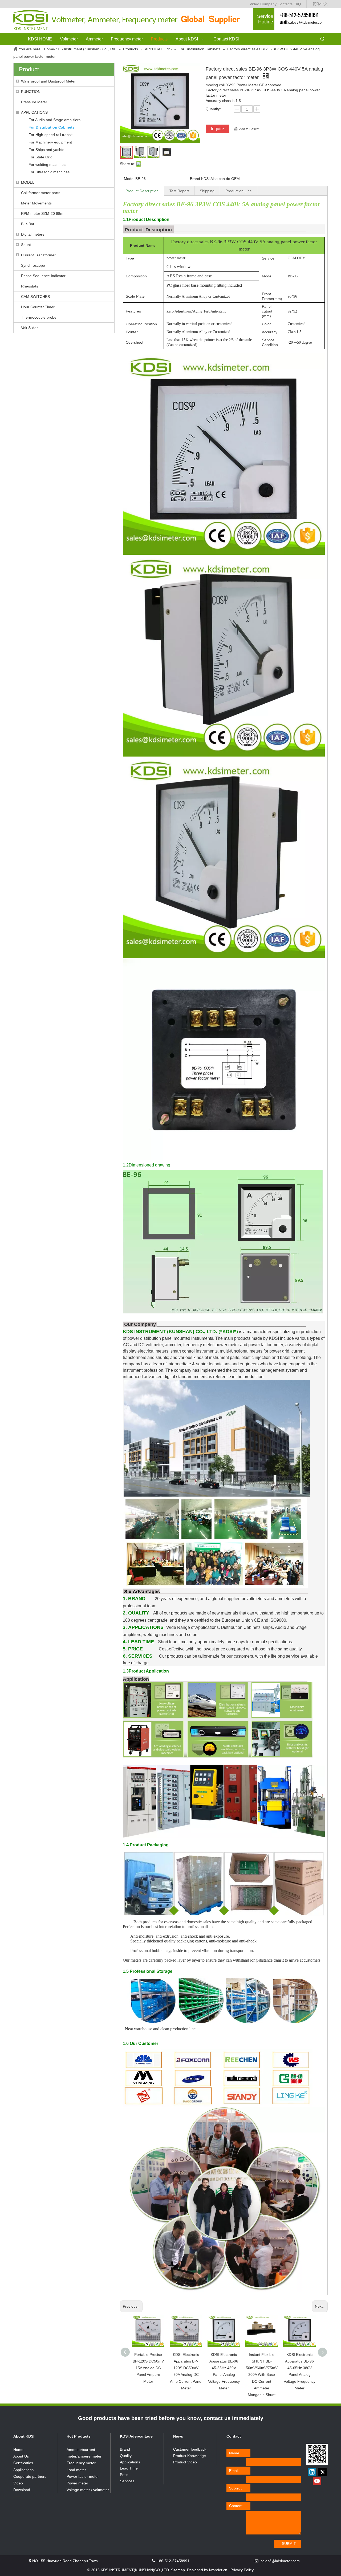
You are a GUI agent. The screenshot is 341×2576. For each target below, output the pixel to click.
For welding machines (47, 165)
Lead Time (129, 2468)
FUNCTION (31, 92)
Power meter (77, 2483)
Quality (126, 2456)
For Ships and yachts (46, 150)
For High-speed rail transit (50, 135)
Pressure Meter (34, 102)
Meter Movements (36, 203)
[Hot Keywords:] (323, 39)
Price (124, 2475)
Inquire (218, 129)
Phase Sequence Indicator (43, 276)
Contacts (285, 4)
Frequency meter (81, 2463)
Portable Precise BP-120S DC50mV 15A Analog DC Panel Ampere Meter (148, 2368)
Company (268, 4)
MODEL (28, 182)
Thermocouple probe (39, 317)
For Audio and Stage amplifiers (54, 120)
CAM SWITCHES (35, 297)
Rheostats (30, 286)
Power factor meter (83, 2476)
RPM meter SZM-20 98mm (44, 213)
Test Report (179, 191)
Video (254, 4)
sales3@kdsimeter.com (306, 22)
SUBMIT (289, 2544)
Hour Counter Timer (38, 307)
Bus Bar (28, 224)
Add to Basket (249, 129)
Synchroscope (33, 265)
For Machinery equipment (50, 142)
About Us (21, 2456)
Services (127, 2481)
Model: (130, 179)
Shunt (26, 245)
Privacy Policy (242, 2570)
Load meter (76, 2470)
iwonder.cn (218, 2570)
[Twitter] (322, 2472)
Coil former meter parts (41, 193)
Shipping (207, 191)
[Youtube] (317, 2481)
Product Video (185, 2462)
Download (22, 2490)
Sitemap (178, 2570)
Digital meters (33, 234)
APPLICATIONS (34, 112)
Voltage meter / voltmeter (88, 2490)
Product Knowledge (190, 2456)
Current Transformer (38, 255)
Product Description (142, 191)
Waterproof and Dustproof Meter (48, 81)
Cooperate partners (30, 2476)
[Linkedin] (312, 2472)
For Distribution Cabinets (52, 127)
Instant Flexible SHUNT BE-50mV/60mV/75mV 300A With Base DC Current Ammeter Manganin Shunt (262, 2375)
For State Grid (40, 157)
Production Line (239, 191)
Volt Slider (29, 328)
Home (18, 2450)
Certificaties (23, 2463)
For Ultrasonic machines (49, 172)
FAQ (297, 4)
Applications (23, 2470)
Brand (125, 2449)
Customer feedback (190, 2449)
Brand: (196, 179)
